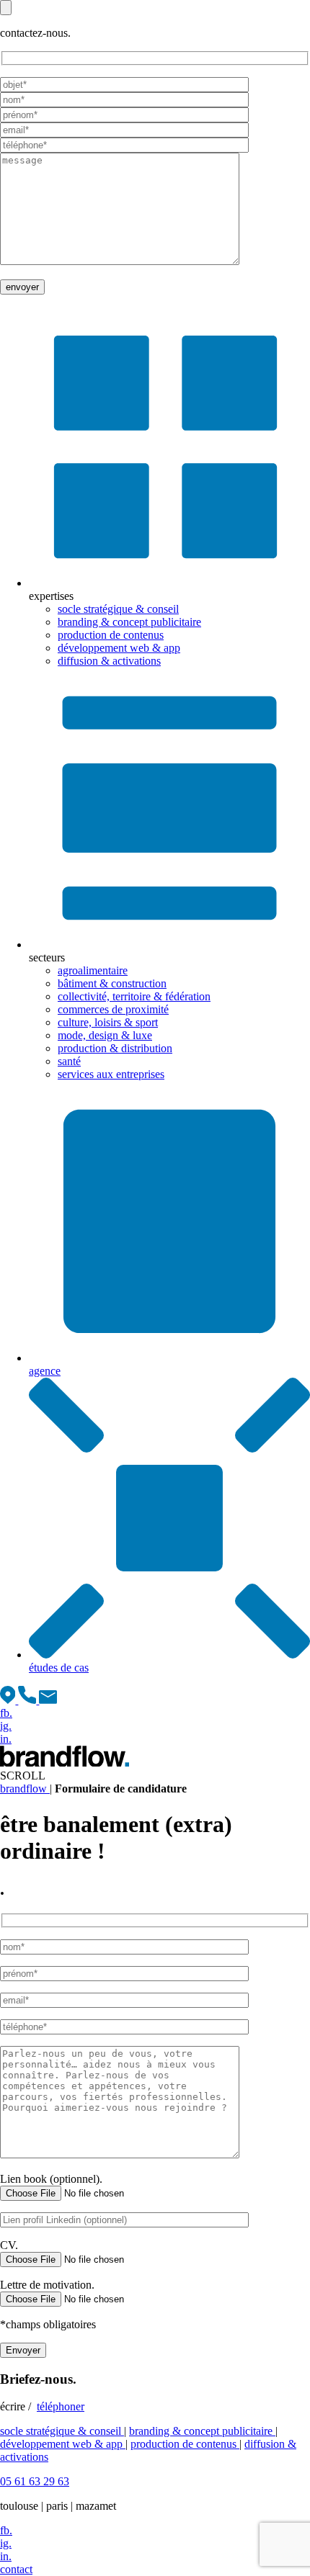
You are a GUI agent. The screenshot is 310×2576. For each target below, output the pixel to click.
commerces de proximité (113, 1009)
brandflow (25, 1789)
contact (16, 2569)
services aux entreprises (111, 1074)
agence (45, 1371)
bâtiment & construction (112, 983)
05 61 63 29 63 (35, 2481)
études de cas (59, 1668)
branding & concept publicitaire (129, 622)
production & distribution (115, 1048)
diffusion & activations (109, 661)
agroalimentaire (93, 970)
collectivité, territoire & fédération (134, 996)
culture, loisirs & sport (108, 1022)
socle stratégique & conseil (118, 609)
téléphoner (61, 2406)
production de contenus (111, 635)
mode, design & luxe (105, 1035)
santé (69, 1061)
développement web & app (119, 648)
